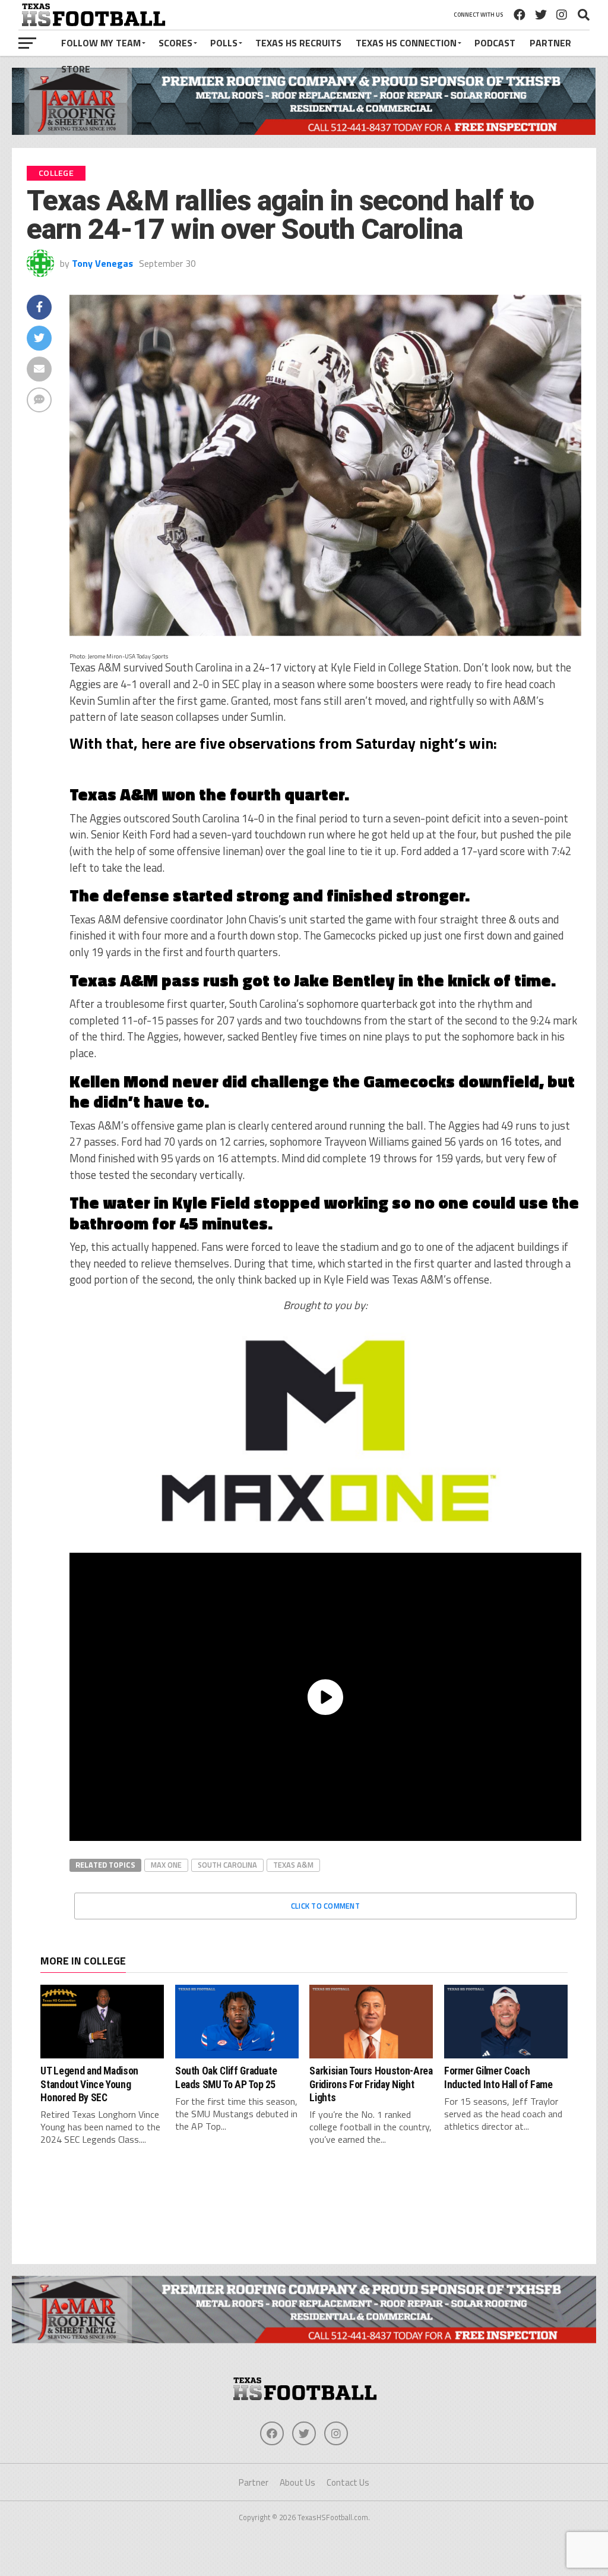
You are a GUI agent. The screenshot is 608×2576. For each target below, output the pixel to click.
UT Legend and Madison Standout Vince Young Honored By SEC (89, 2084)
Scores (175, 43)
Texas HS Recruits (298, 43)
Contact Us (348, 2482)
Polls (224, 43)
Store (76, 69)
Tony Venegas (102, 263)
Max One (166, 1865)
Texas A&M (293, 1865)
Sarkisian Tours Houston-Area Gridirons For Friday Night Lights (371, 2084)
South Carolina (227, 1865)
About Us (297, 2482)
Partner (550, 43)
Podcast (495, 43)
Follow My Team (101, 43)
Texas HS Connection (406, 43)
